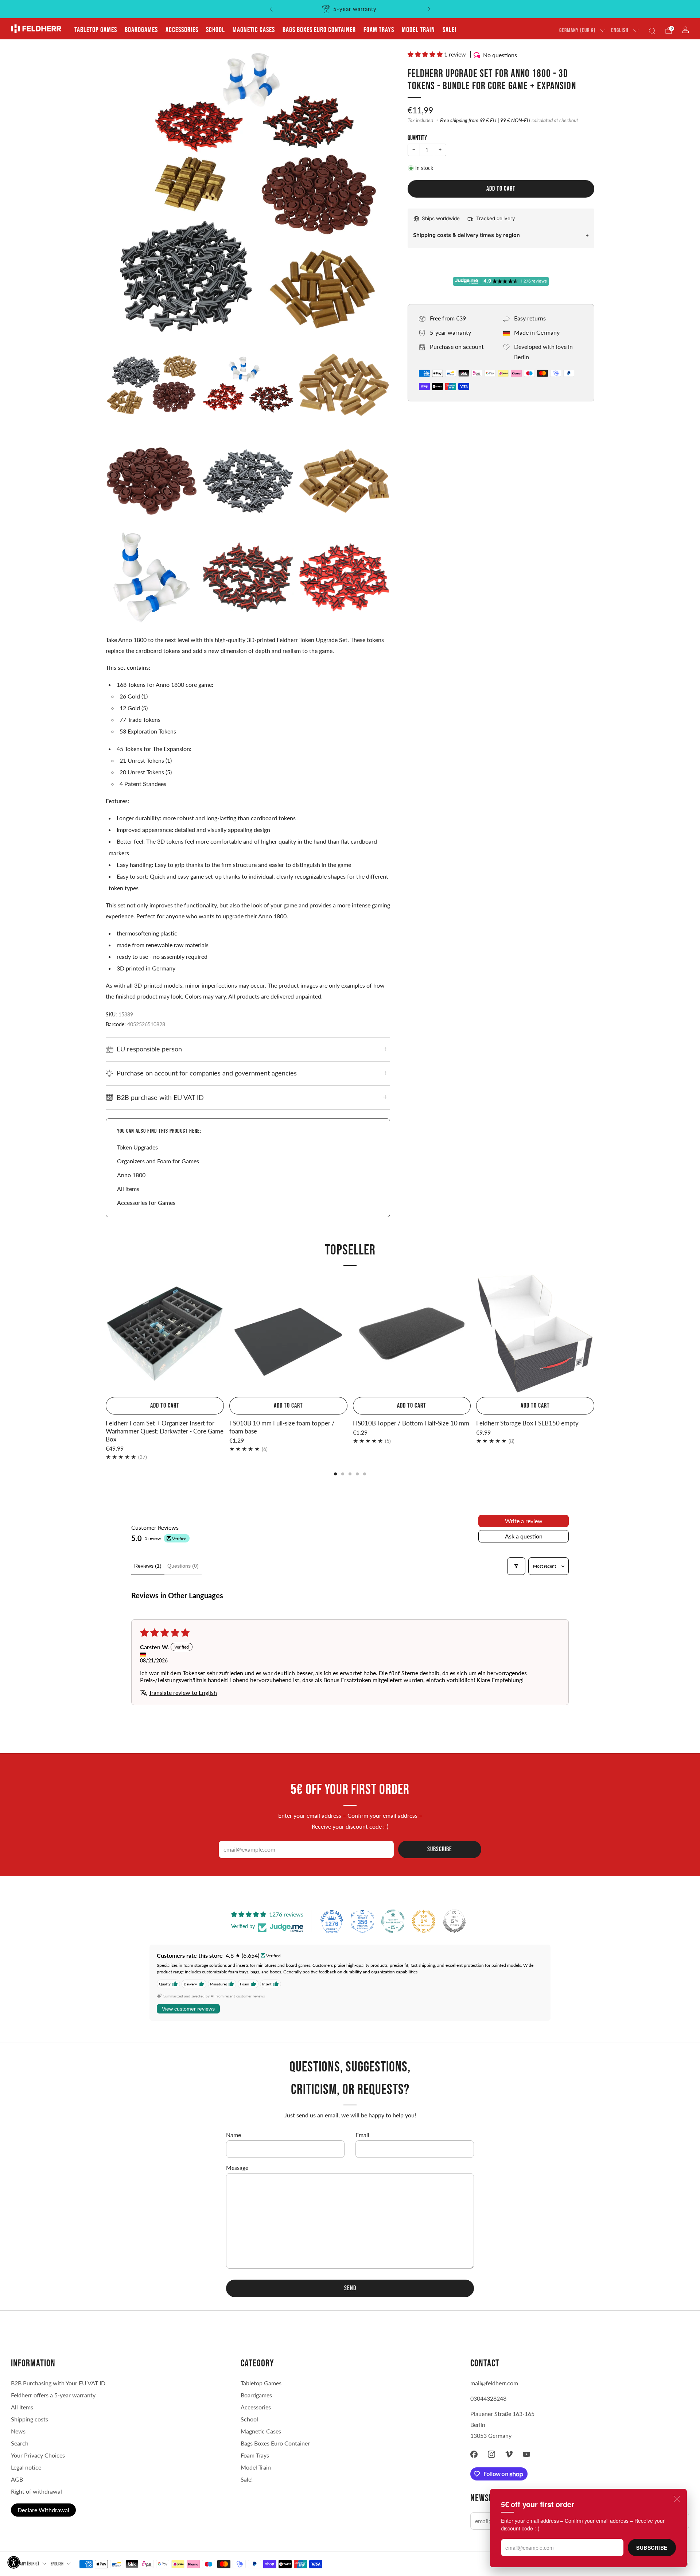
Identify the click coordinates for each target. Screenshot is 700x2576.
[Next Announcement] (429, 9)
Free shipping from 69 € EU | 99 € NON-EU (485, 120)
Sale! (450, 30)
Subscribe (652, 2548)
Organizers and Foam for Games (158, 1161)
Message (237, 2168)
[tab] (335, 1474)
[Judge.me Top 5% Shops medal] (454, 1921)
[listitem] (350, 9)
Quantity (417, 138)
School (215, 30)
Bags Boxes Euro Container (275, 2443)
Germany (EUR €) (577, 30)
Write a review (524, 1521)
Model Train (418, 30)
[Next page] (594, 1334)
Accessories (182, 30)
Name (234, 2135)
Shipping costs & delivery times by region (466, 235)
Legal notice (26, 2467)
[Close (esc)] (677, 2499)
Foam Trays (379, 30)
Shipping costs (30, 2419)
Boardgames (141, 30)
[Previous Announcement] (271, 9)
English (620, 30)
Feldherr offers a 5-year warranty (53, 2395)
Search (20, 2443)
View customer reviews (188, 2009)
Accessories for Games (146, 1203)
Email (362, 2135)
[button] (426, 54)
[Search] (652, 31)
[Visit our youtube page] (526, 2454)
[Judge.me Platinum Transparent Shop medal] (393, 1921)
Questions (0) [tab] (183, 1566)
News (18, 2431)
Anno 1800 (131, 1175)
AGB (17, 2479)
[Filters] (516, 1566)
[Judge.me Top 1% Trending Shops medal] (424, 1921)
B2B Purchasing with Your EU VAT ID (58, 2383)
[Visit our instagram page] (491, 2454)
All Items (22, 2407)
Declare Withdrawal (43, 2510)
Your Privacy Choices (38, 2455)
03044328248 (488, 2398)
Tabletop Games (96, 30)
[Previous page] (106, 1334)
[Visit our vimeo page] (509, 2454)
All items (128, 1189)
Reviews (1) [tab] (148, 1566)
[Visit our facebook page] (474, 2454)
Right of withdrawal (36, 2491)
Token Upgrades (137, 1147)
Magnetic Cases (254, 30)
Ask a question (524, 1536)
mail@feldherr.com (494, 2383)
